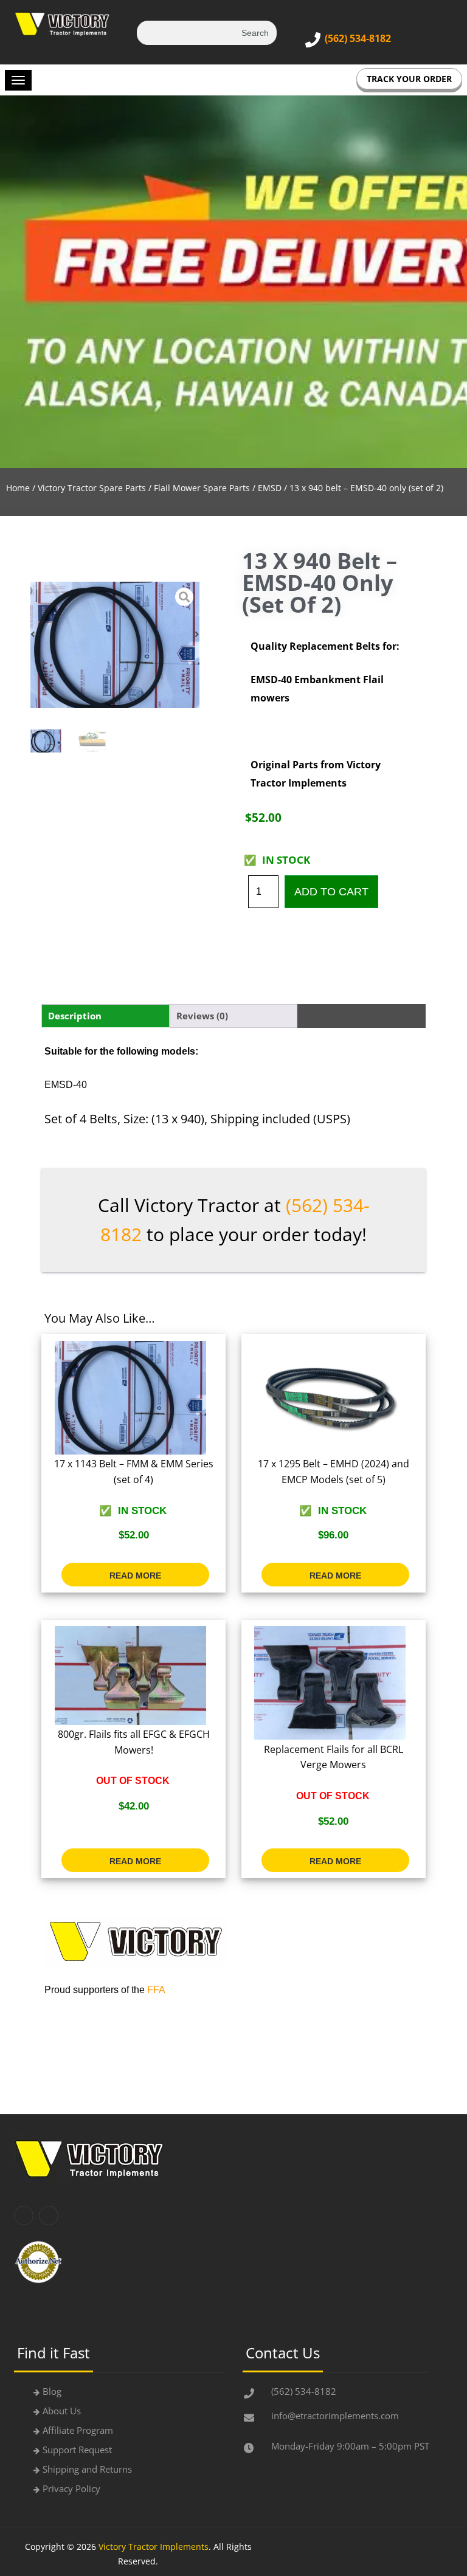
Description (75, 1016)
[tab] (106, 1016)
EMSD (270, 488)
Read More (135, 1576)
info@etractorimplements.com (335, 2416)
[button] (33, 634)
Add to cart (331, 892)
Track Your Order (409, 79)
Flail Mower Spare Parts (202, 488)
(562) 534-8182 (358, 38)
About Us (62, 2411)
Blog (52, 2391)
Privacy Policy (71, 2488)
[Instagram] (49, 2216)
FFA (156, 1990)
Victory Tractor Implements (154, 2547)
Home (18, 488)
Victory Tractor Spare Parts (92, 488)
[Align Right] (18, 80)
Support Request (77, 2450)
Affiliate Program (78, 2430)
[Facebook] (24, 2216)
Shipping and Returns (87, 2469)
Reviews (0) (202, 1016)
